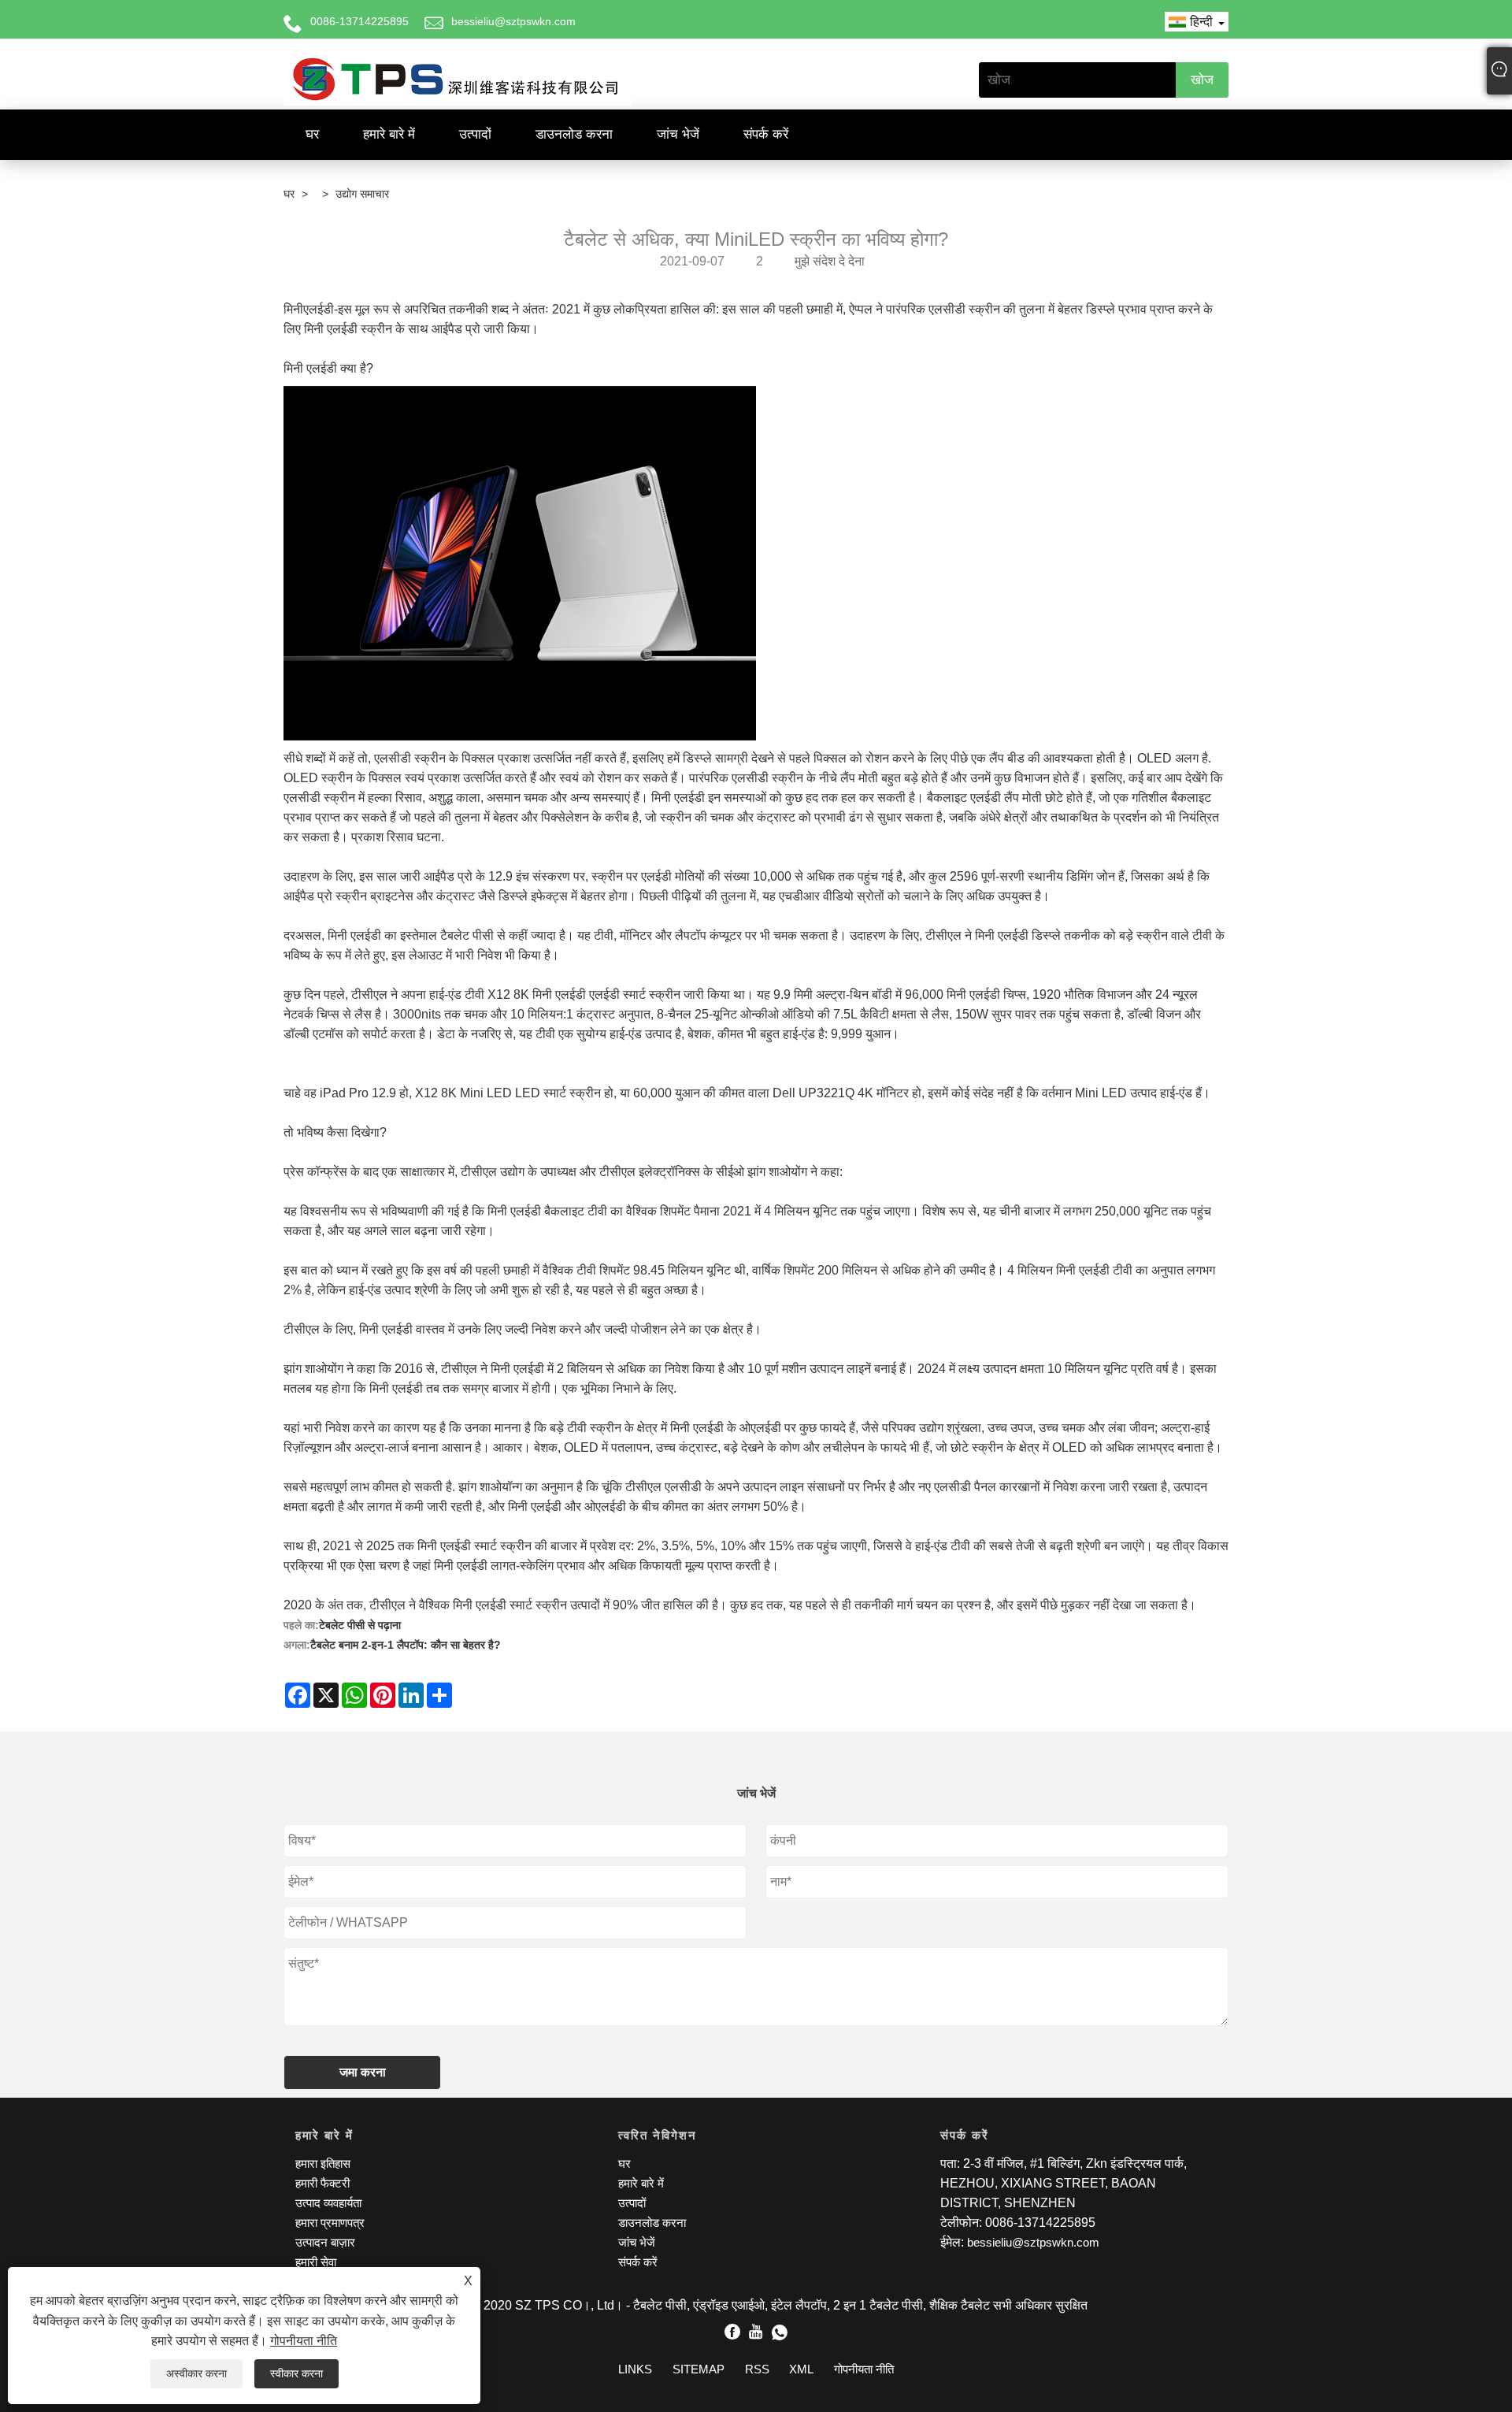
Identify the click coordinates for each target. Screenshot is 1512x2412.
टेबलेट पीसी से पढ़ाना (360, 1625)
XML (801, 2369)
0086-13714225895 (359, 21)
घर (312, 134)
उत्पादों (475, 134)
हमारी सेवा (316, 2262)
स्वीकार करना (296, 2373)
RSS (757, 2369)
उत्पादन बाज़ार (325, 2242)
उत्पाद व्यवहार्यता (328, 2203)
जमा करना (363, 2072)
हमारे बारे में (389, 134)
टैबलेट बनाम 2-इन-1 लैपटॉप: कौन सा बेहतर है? (406, 1645)
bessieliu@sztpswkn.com (513, 21)
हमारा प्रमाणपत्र (330, 2223)
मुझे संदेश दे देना (830, 261)
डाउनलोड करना (574, 134)
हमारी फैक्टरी (322, 2183)
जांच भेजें (678, 134)
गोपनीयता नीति (304, 2341)
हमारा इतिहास (323, 2163)
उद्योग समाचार (362, 194)
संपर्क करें (766, 134)
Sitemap (699, 2369)
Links (635, 2369)
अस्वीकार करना (196, 2373)
